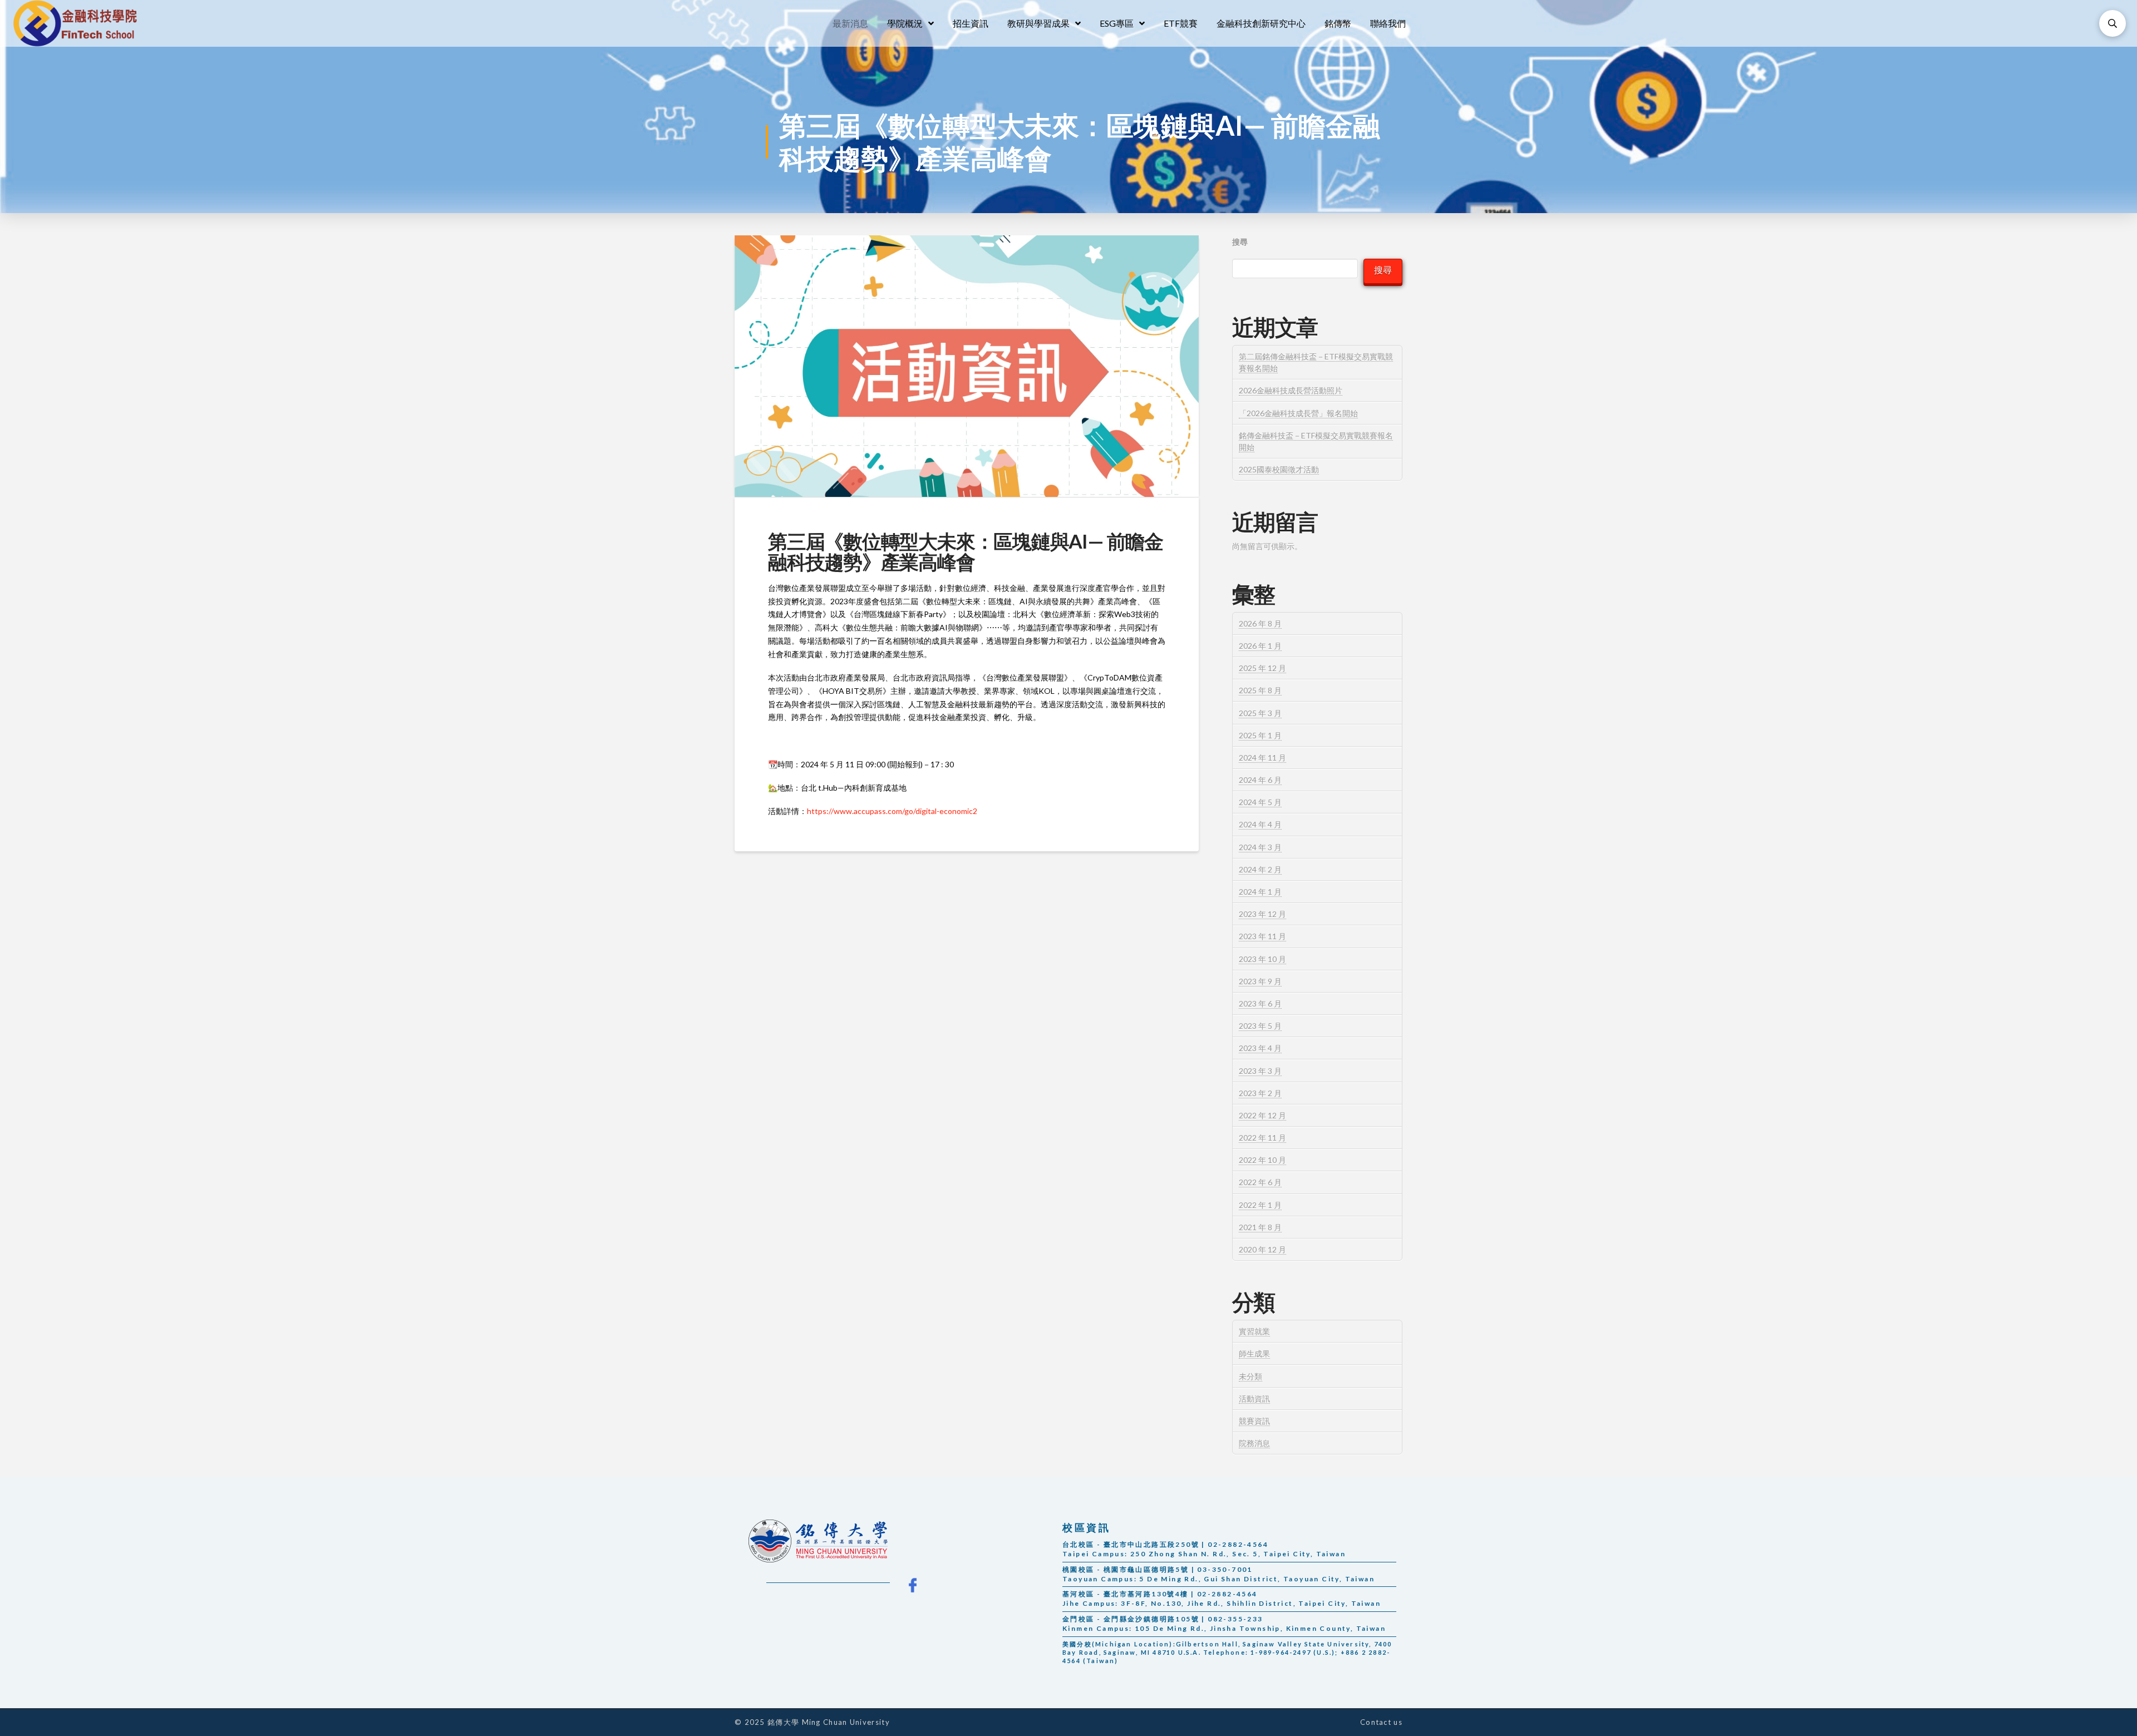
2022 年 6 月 (1260, 1182)
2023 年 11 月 (1262, 936)
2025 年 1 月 (1260, 735)
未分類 (1250, 1376)
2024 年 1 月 (1260, 892)
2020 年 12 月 (1262, 1249)
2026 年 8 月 (1260, 623)
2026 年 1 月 (1260, 646)
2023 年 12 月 (1262, 914)
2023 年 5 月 (1260, 1026)
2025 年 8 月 (1260, 690)
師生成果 (1254, 1353)
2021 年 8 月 (1260, 1227)
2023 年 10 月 (1262, 959)
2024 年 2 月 (1260, 869)
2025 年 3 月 (1260, 713)
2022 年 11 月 (1262, 1138)
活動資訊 (1254, 1399)
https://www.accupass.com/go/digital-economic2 (892, 811)
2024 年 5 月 (1260, 802)
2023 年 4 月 (1260, 1048)
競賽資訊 (1254, 1421)
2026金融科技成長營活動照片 (1291, 390)
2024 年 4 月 (1260, 824)
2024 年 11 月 (1262, 758)
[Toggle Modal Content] (2113, 23)
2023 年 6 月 (1260, 1003)
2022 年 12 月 (1262, 1115)
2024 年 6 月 (1260, 780)
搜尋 (1240, 242)
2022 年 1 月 (1260, 1205)
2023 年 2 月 (1260, 1093)
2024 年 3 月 (1260, 847)
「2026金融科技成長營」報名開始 (1298, 413)
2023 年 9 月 (1260, 981)
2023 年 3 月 (1260, 1071)
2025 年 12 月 (1262, 668)
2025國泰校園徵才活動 (1279, 469)
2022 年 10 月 (1262, 1160)
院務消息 (1254, 1443)
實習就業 (1254, 1331)
